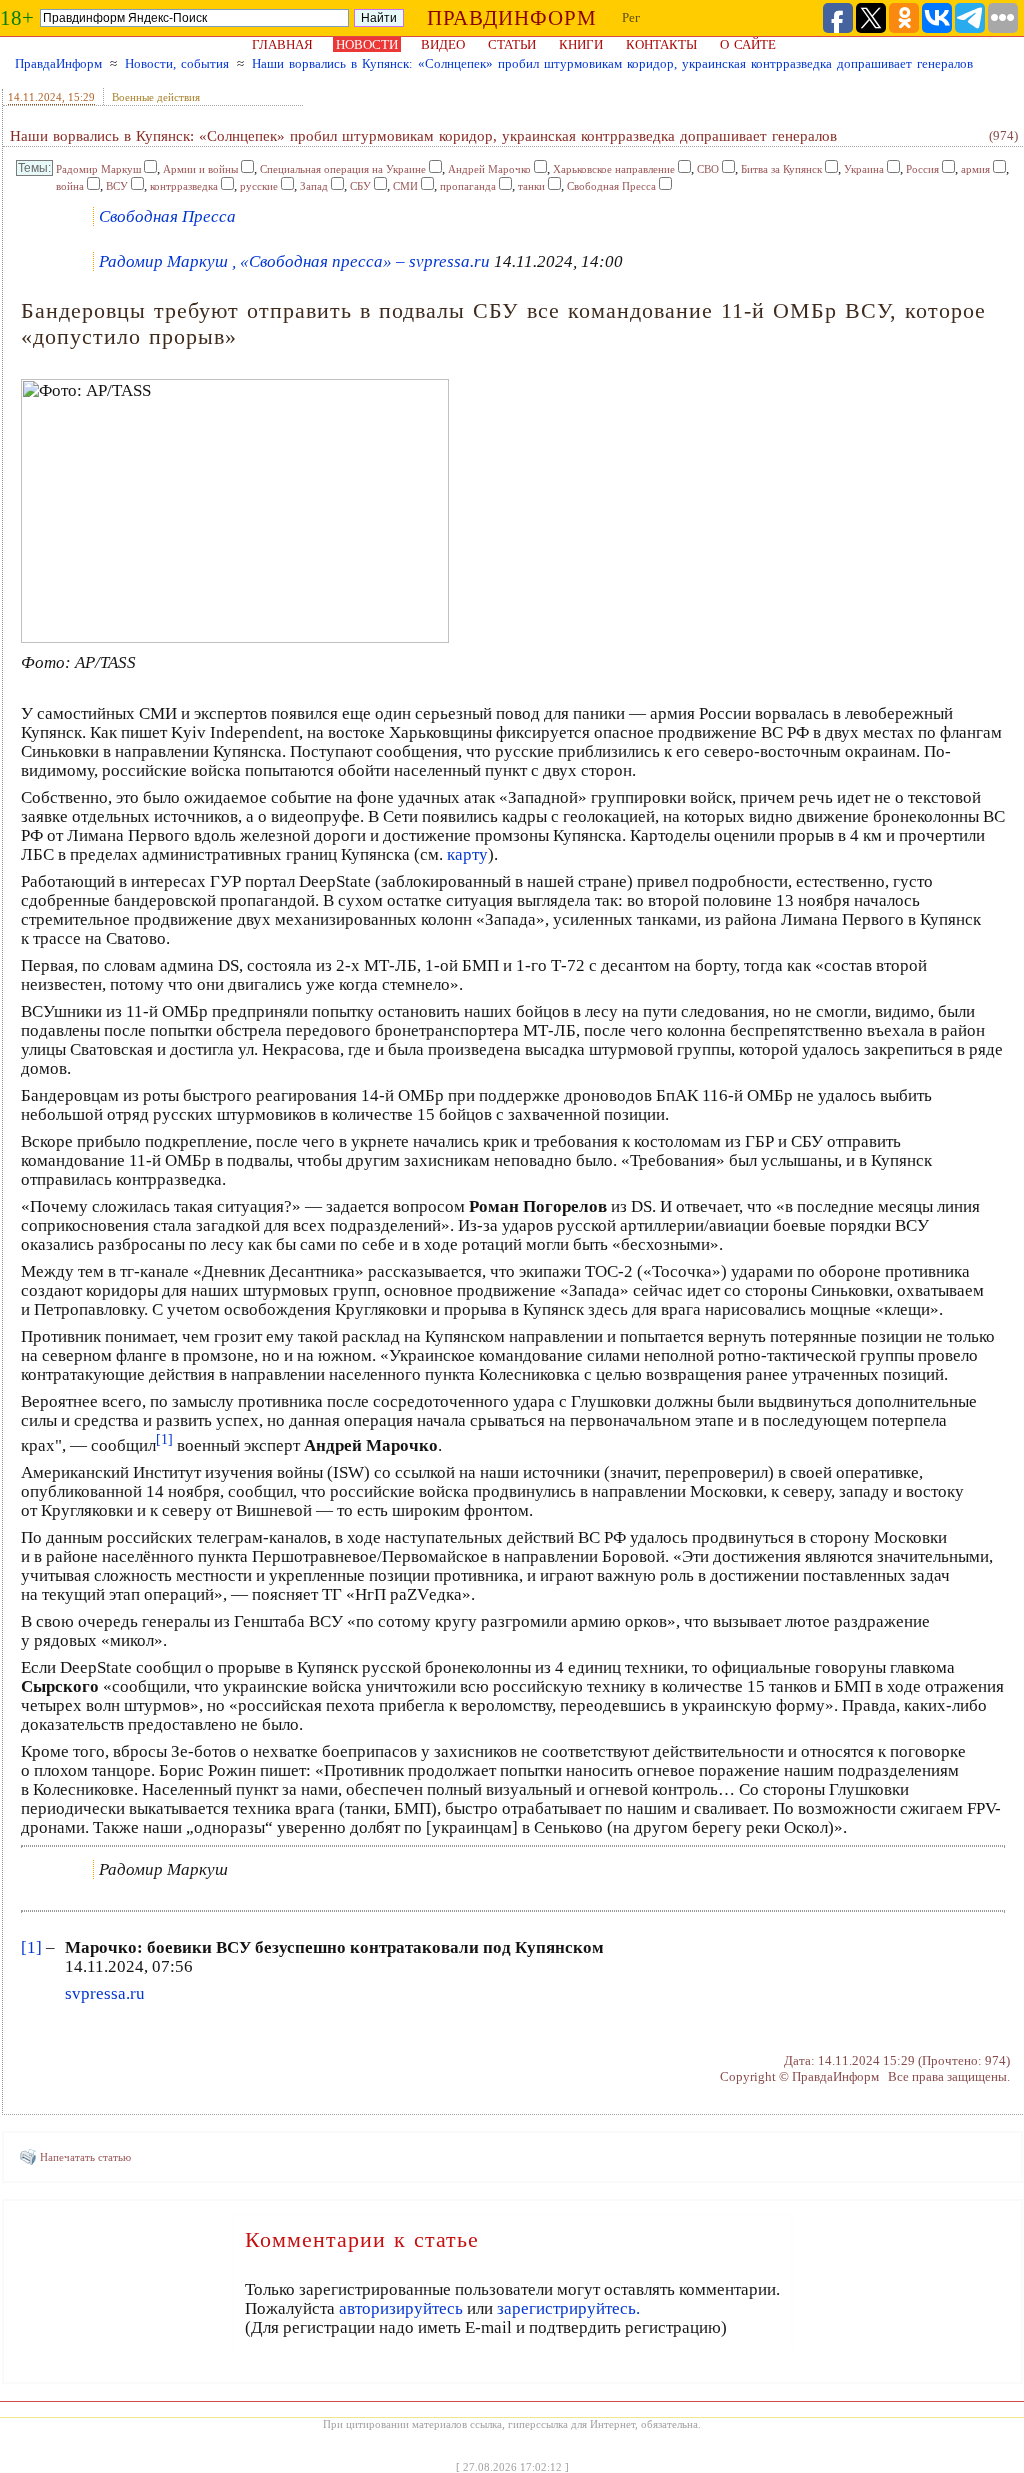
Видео (443, 44)
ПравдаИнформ (58, 63)
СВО (708, 169)
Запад (314, 186)
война (70, 186)
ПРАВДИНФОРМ (512, 18)
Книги (581, 44)
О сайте (748, 44)
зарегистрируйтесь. (568, 2308)
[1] (31, 1947)
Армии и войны (200, 169)
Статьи (512, 44)
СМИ (405, 186)
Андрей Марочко (489, 169)
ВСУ (117, 186)
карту (467, 854)
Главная (282, 44)
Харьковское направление (614, 169)
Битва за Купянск (781, 169)
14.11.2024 (35, 97)
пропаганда (468, 186)
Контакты (661, 44)
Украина (864, 169)
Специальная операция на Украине (343, 169)
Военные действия (156, 97)
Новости (367, 44)
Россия (922, 169)
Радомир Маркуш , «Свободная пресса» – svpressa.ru (294, 261)
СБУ (360, 186)
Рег (631, 17)
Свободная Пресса (611, 186)
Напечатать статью (85, 2157)
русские (259, 186)
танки (531, 186)
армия (975, 169)
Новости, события (177, 63)
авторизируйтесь (401, 2308)
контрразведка (184, 186)
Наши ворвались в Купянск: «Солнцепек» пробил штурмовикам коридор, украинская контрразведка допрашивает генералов (612, 63)
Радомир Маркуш (98, 169)
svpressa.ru (105, 1993)
